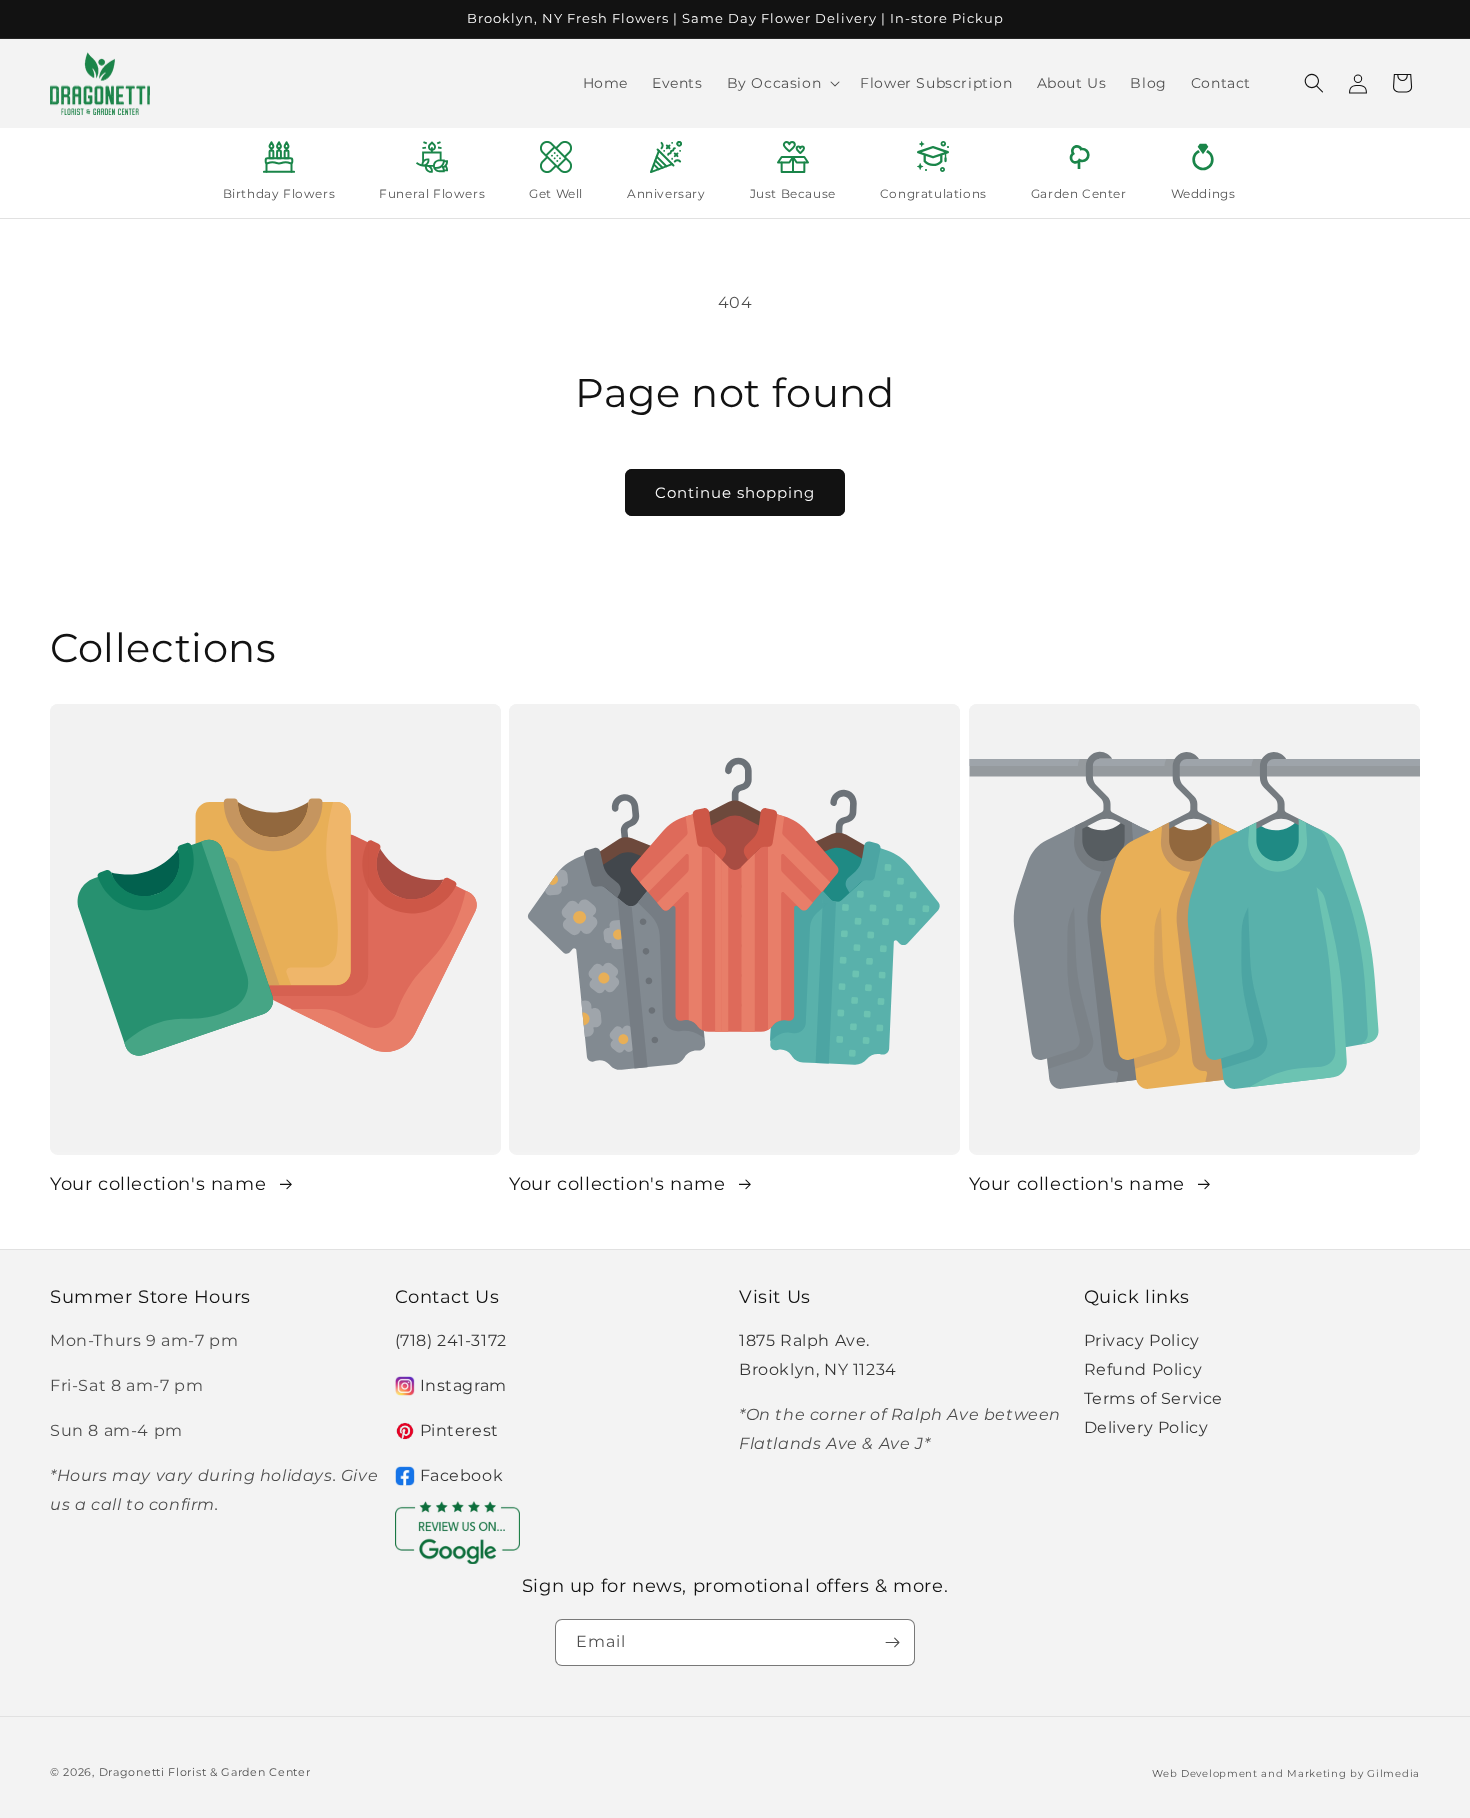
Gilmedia (1393, 1773)
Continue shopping (735, 492)
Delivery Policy (1146, 1427)
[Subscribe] (892, 1642)
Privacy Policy (1142, 1340)
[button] (782, 83)
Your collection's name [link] (161, 1184)
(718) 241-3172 (451, 1340)
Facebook (462, 1475)
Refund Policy (1143, 1369)
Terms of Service (1154, 1398)
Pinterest (459, 1430)
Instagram (463, 1385)
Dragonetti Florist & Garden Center (205, 1772)
